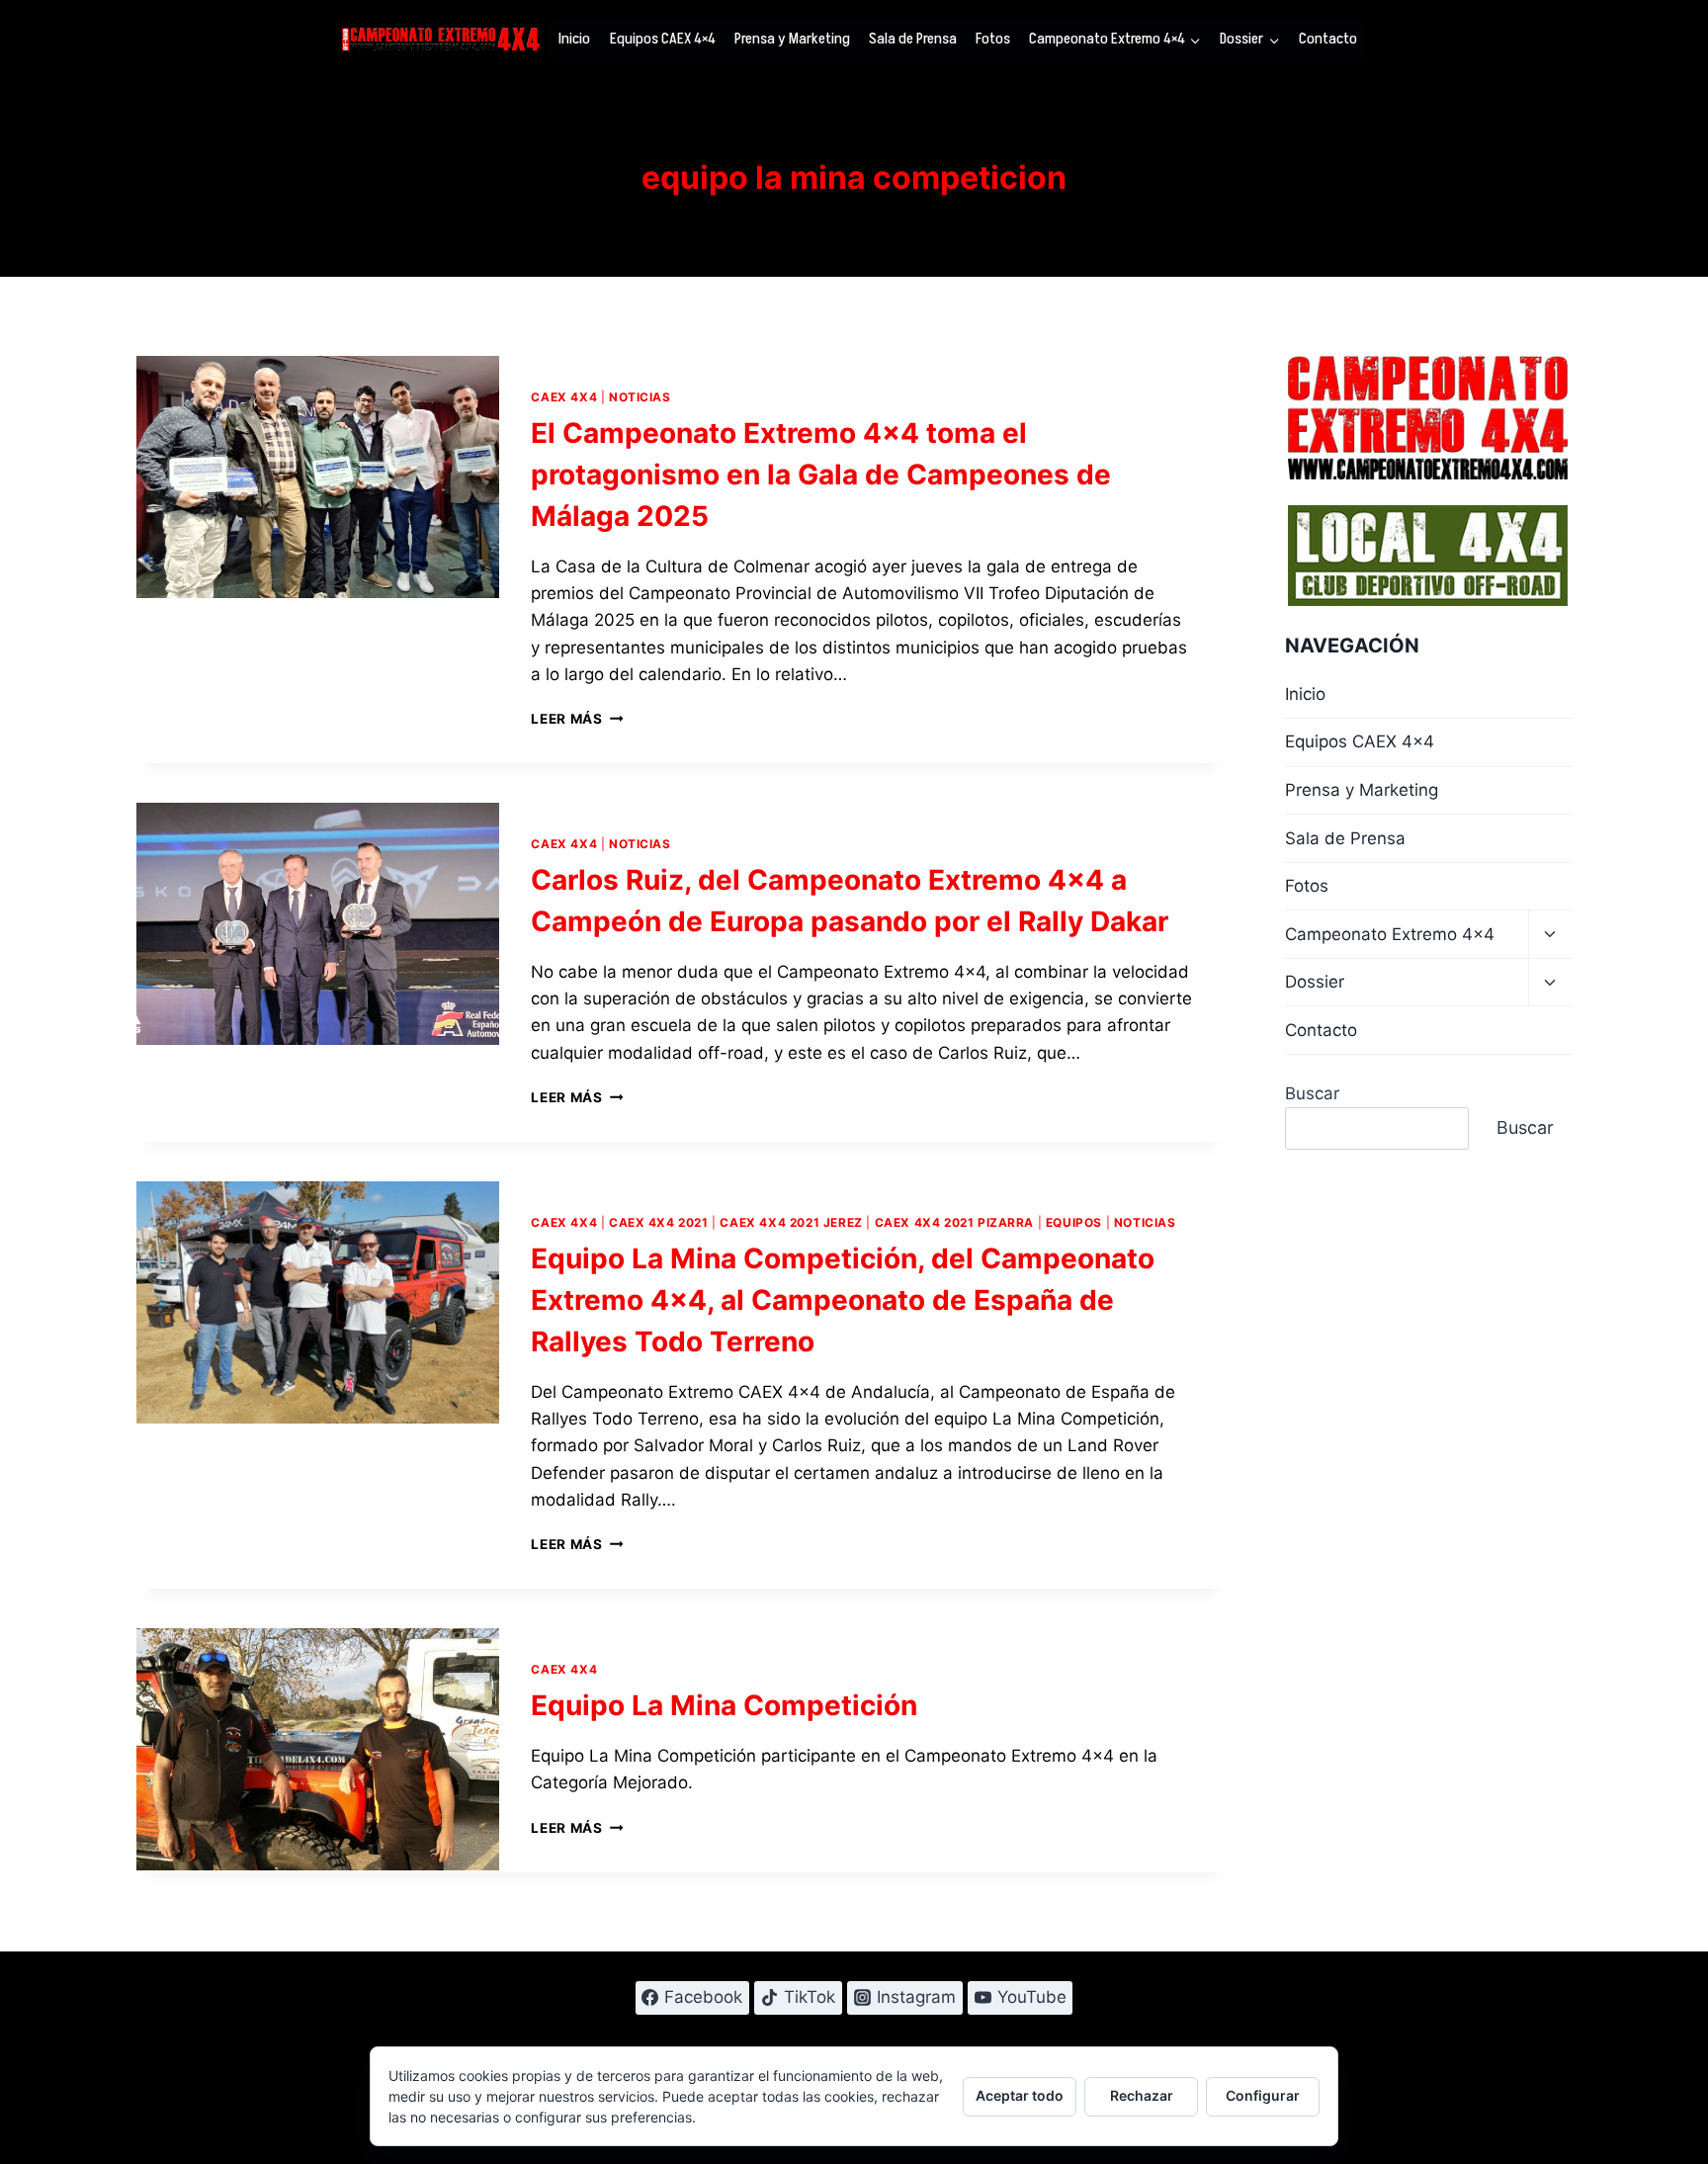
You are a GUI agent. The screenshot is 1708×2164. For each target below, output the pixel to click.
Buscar (1312, 1093)
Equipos (1074, 1222)
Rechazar (1142, 2095)
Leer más (577, 719)
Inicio (574, 39)
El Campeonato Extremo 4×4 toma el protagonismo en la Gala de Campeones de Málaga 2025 (821, 475)
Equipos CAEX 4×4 (663, 39)
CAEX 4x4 (564, 397)
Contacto (1328, 39)
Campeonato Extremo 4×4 (1390, 934)
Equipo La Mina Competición (724, 1705)
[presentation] (318, 477)
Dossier (1315, 982)
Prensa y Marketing (792, 39)
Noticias (640, 397)
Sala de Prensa (913, 39)
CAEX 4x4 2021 (659, 1222)
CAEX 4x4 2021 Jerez (791, 1222)
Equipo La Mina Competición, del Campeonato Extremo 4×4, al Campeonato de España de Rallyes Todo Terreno (843, 1300)
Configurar (1263, 2095)
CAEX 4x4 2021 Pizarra (955, 1222)
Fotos (993, 39)
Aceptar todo (1020, 2095)
